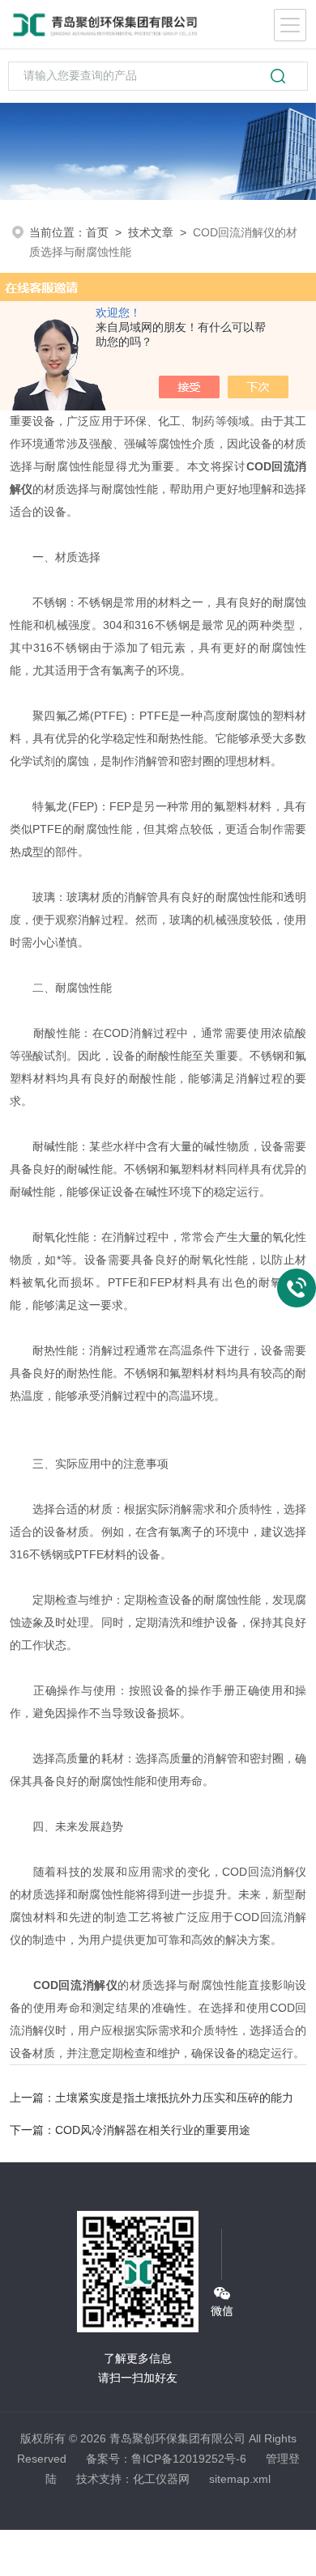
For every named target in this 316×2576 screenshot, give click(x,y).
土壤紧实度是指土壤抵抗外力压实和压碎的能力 (174, 2098)
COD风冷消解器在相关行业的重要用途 (153, 2130)
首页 (97, 232)
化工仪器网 (161, 2479)
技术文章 (151, 232)
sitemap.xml (240, 2479)
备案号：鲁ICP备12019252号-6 (166, 2459)
